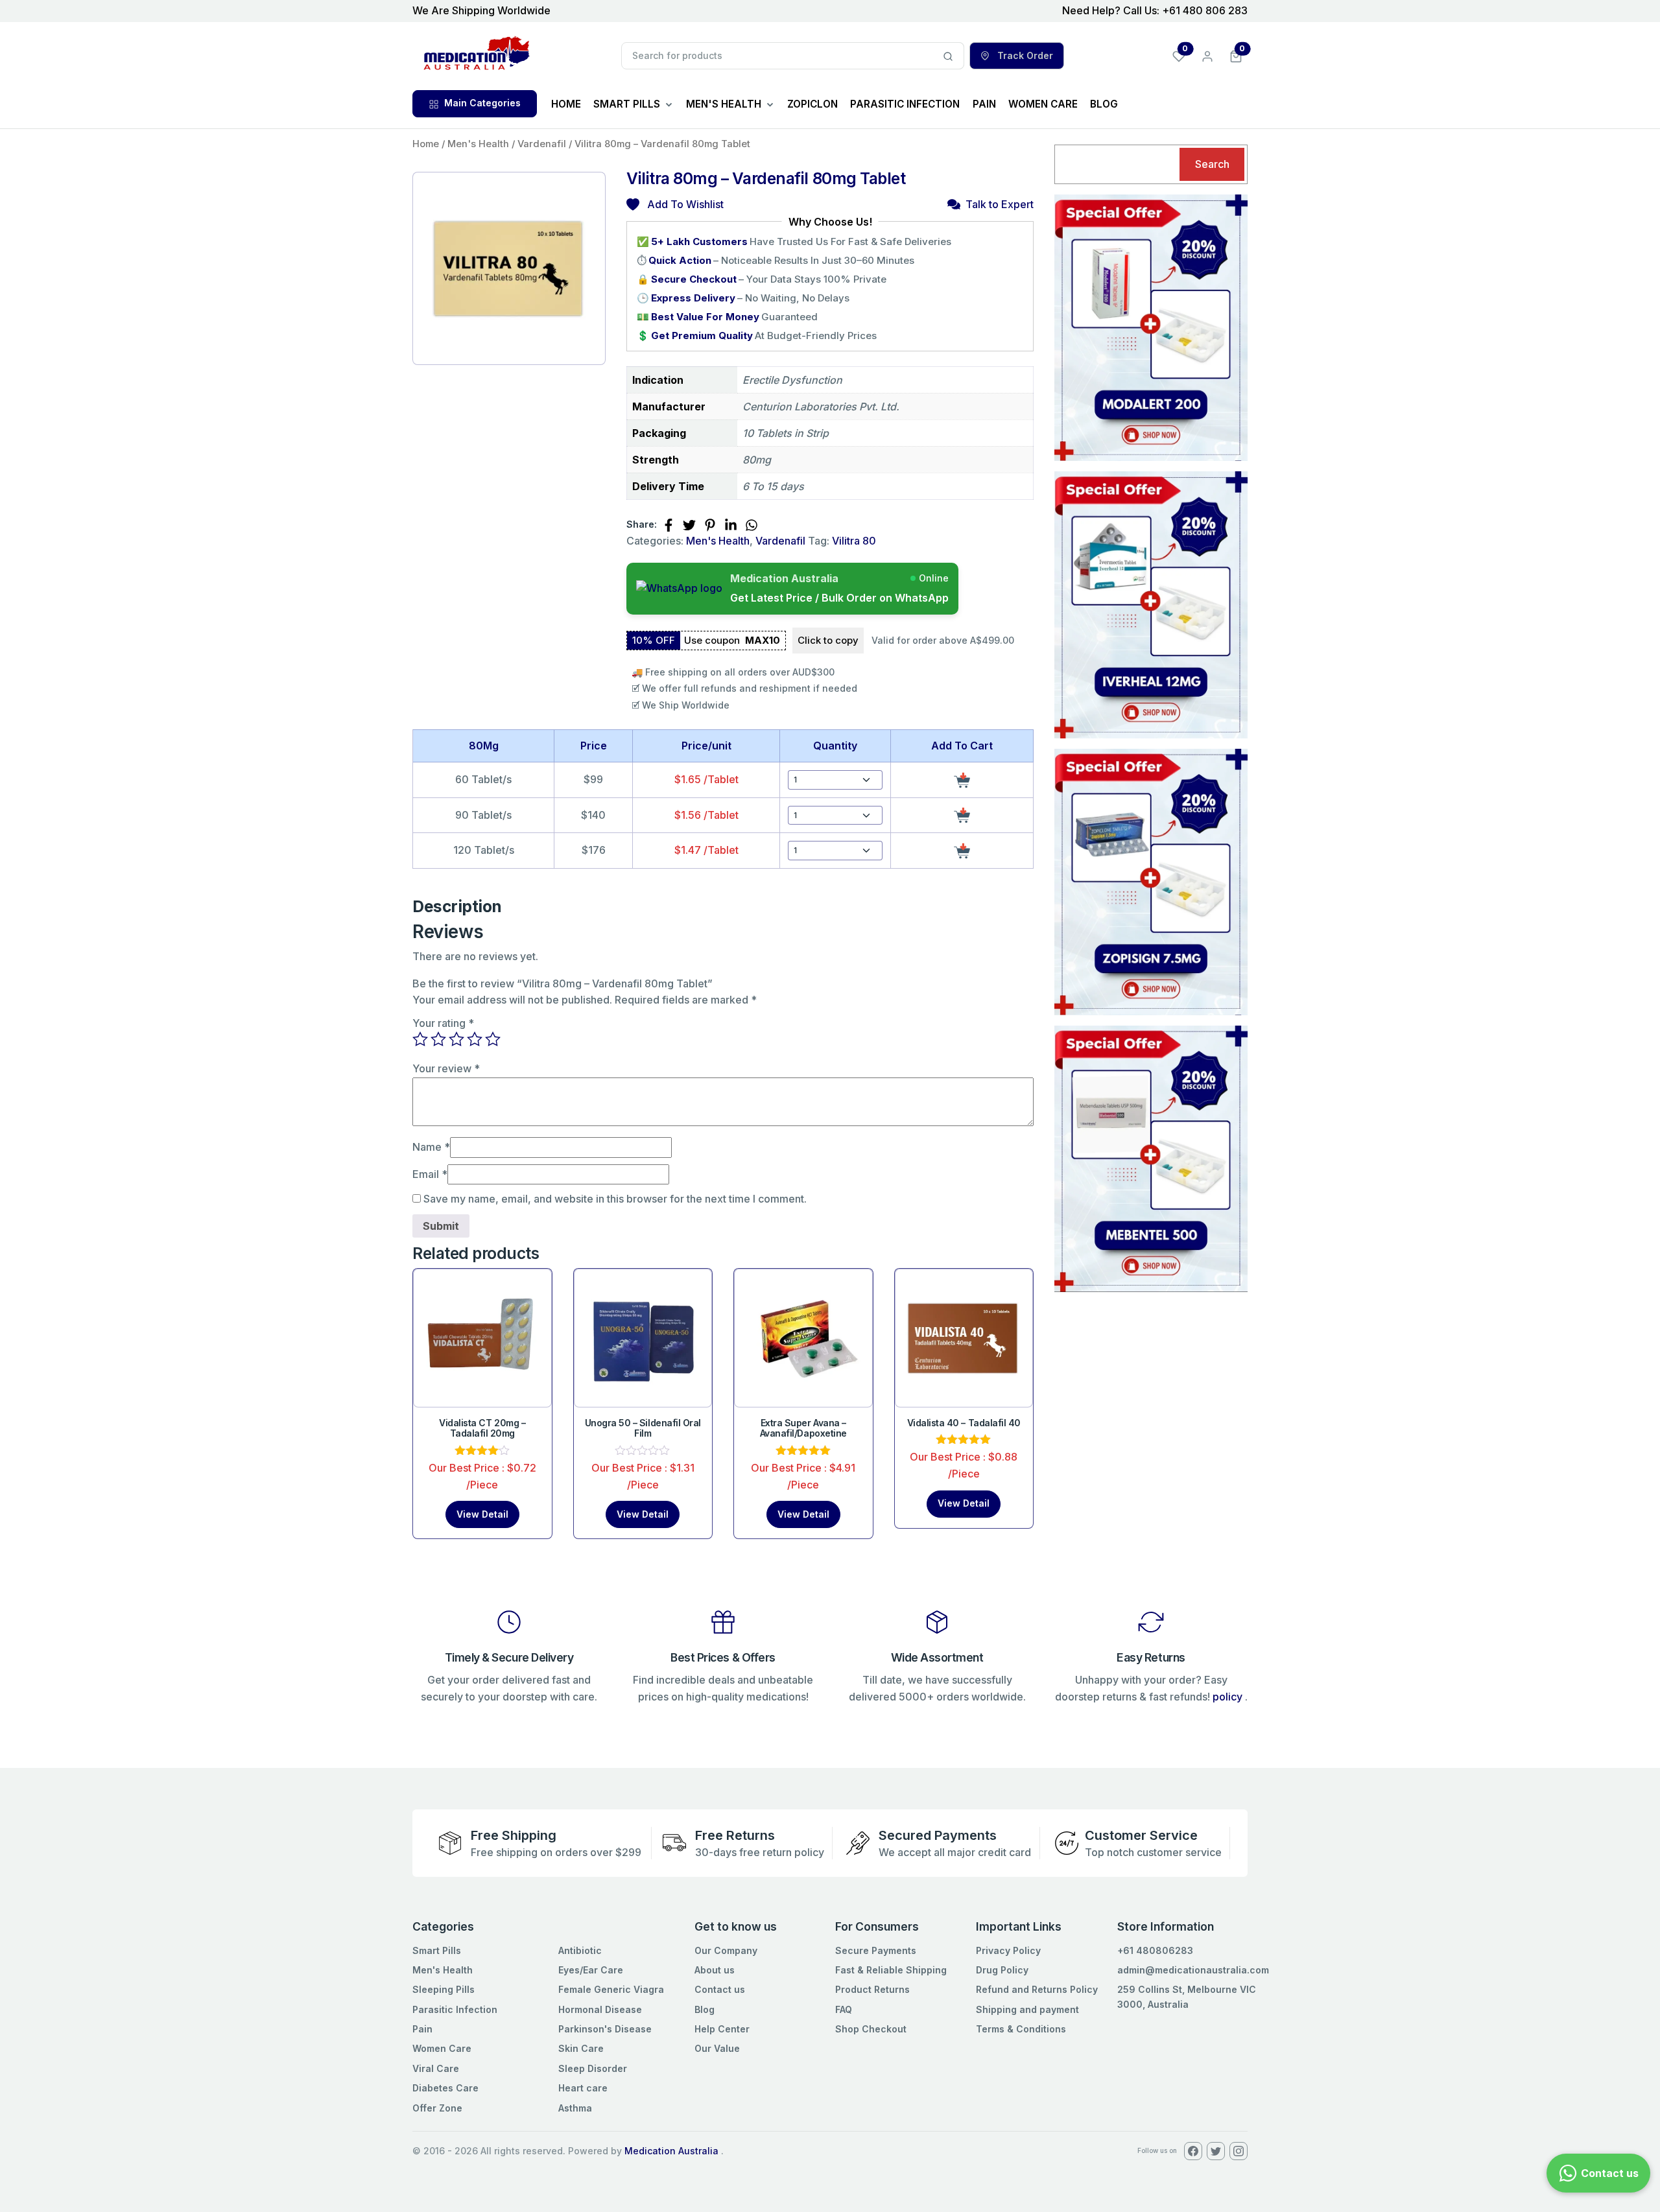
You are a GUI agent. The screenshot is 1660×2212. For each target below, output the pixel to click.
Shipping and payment (1027, 2009)
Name (431, 1147)
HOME (566, 104)
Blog (705, 2009)
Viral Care (436, 2068)
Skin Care (581, 2048)
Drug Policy (1002, 1970)
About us (715, 1970)
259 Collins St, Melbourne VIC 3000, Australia (1187, 1996)
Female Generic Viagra (611, 1989)
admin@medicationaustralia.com (1193, 1970)
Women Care (442, 2048)
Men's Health (478, 144)
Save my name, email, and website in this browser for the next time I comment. (615, 1199)
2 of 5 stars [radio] (438, 1039)
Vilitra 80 (854, 541)
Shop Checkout (871, 2029)
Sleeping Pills (444, 1989)
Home (426, 144)
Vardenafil (542, 144)
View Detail (482, 1514)
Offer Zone (437, 2108)
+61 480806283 (1155, 1950)
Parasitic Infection (455, 2009)
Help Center (722, 2029)
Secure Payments (876, 1950)
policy (1227, 1697)
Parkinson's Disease (605, 2029)
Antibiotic (580, 1950)
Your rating (443, 1023)
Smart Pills (437, 1950)
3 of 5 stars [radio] (456, 1039)
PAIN (984, 104)
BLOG (1104, 104)
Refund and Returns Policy (1037, 1989)
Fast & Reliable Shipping (891, 1970)
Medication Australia (671, 2151)
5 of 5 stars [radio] (493, 1039)
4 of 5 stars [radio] (475, 1039)
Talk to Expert (1000, 204)
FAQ (844, 2009)
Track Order (1024, 55)
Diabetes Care (445, 2088)
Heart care (583, 2088)
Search (1212, 164)
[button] (1236, 55)
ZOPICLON (812, 104)
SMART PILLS (627, 104)
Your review (446, 1068)
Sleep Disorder (593, 2068)
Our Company (726, 1950)
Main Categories (482, 103)
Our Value (717, 2048)
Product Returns (872, 1989)
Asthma (575, 2108)
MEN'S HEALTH (724, 104)
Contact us (720, 1989)
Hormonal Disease (600, 2009)
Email (430, 1174)
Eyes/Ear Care (591, 1970)
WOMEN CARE (1043, 104)
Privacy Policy (1008, 1950)
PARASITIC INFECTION (905, 104)
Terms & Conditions (1021, 2029)
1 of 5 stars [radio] (420, 1039)
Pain (422, 2029)
